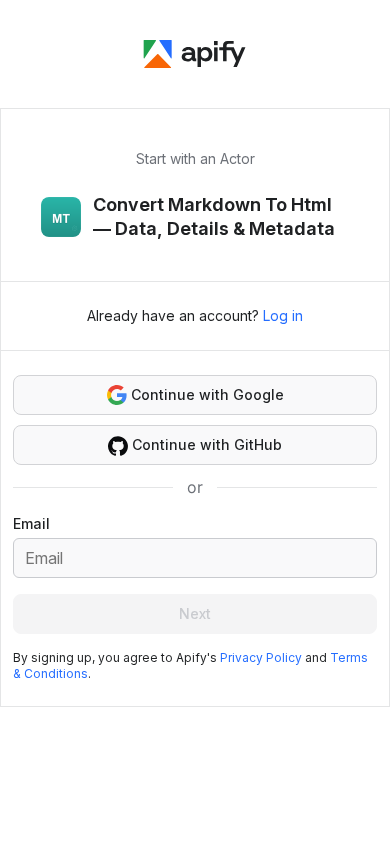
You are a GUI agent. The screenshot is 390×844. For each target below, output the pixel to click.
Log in (283, 315)
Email (31, 523)
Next (195, 613)
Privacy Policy (261, 657)
